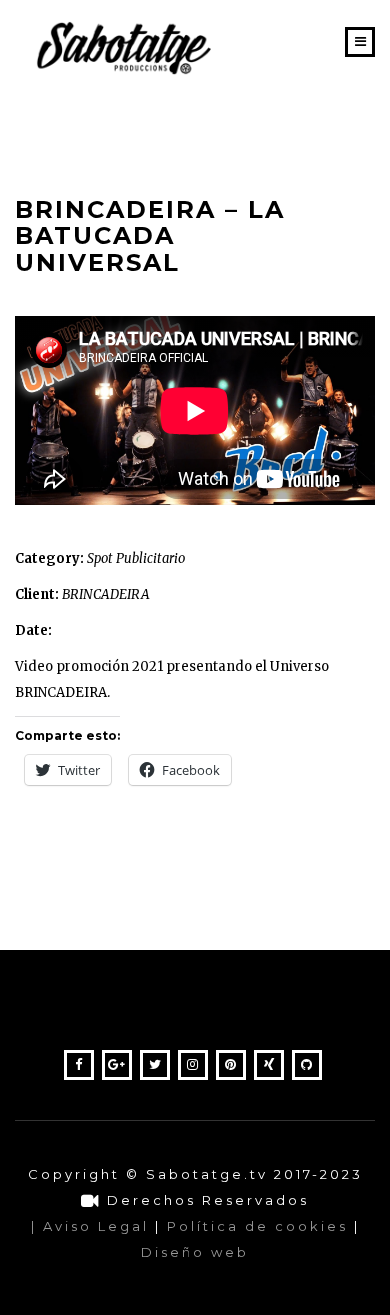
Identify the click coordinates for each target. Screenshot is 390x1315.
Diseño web (195, 1252)
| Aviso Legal (90, 1226)
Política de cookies (257, 1226)
